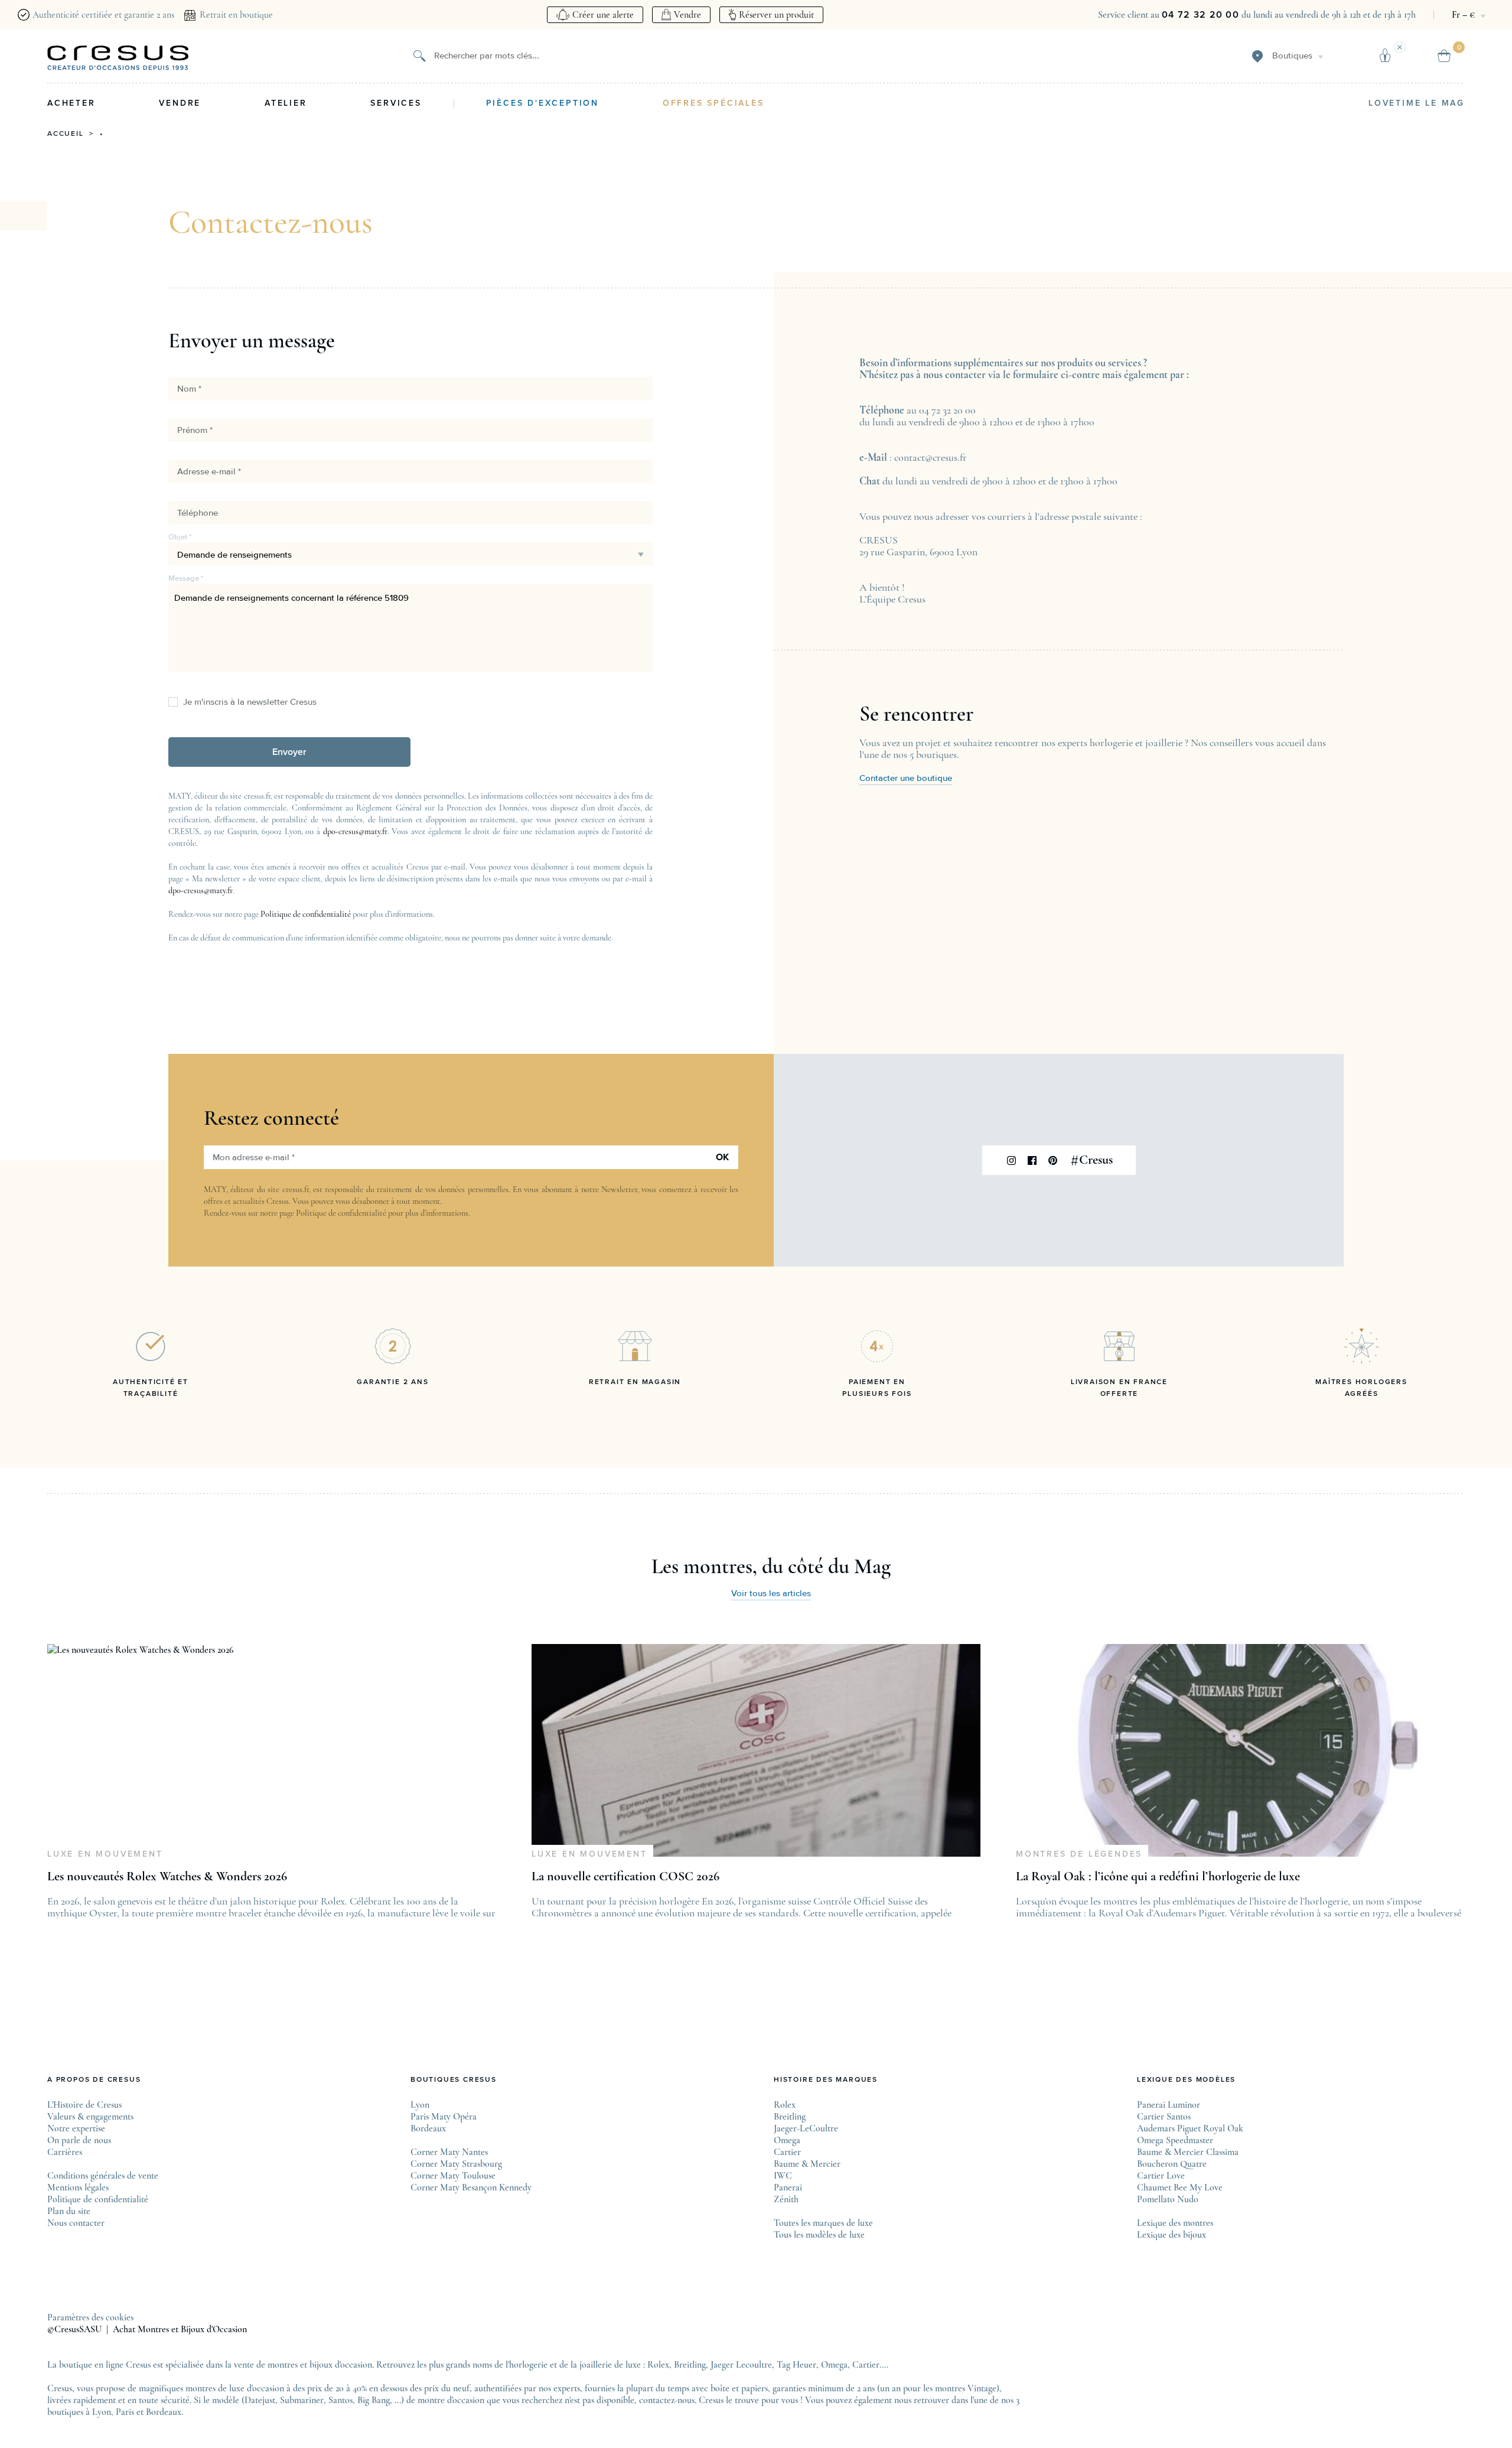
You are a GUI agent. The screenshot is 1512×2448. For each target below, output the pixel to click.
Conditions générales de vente (103, 2176)
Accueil (66, 134)
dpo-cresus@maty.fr (355, 831)
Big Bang (374, 2400)
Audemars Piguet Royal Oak (1190, 2128)
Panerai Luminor (1169, 2105)
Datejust (260, 2400)
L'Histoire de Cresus (84, 2105)
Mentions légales (78, 2187)
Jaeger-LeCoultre (806, 2128)
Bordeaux (428, 2128)
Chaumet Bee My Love (1180, 2187)
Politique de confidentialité (306, 914)
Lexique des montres (1175, 2223)
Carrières (65, 2152)
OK (722, 1157)
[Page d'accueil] (118, 58)
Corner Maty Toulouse (453, 2176)
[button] (289, 752)
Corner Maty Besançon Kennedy (471, 2187)
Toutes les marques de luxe (823, 2223)
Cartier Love (1161, 2176)
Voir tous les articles (771, 1594)
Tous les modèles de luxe (819, 2235)
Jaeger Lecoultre (741, 2365)
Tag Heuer (796, 2365)
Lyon (420, 2105)
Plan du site (69, 2211)
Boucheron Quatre (1172, 2164)
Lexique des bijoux (1172, 2235)
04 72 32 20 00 (1200, 15)
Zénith (786, 2199)
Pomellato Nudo (1168, 2199)
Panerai (788, 2187)
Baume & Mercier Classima (1188, 2152)
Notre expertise (76, 2128)
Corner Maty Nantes (449, 2152)
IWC (783, 2176)
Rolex (785, 2105)
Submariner (302, 2400)
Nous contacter (76, 2223)
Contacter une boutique (906, 778)
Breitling (790, 2117)
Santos (340, 2400)
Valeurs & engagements (90, 2117)
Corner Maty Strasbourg (456, 2164)
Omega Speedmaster (1175, 2140)
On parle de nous (79, 2140)
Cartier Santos (1164, 2117)
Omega (787, 2140)
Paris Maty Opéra (444, 2117)
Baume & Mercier (807, 2164)
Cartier (787, 2152)
